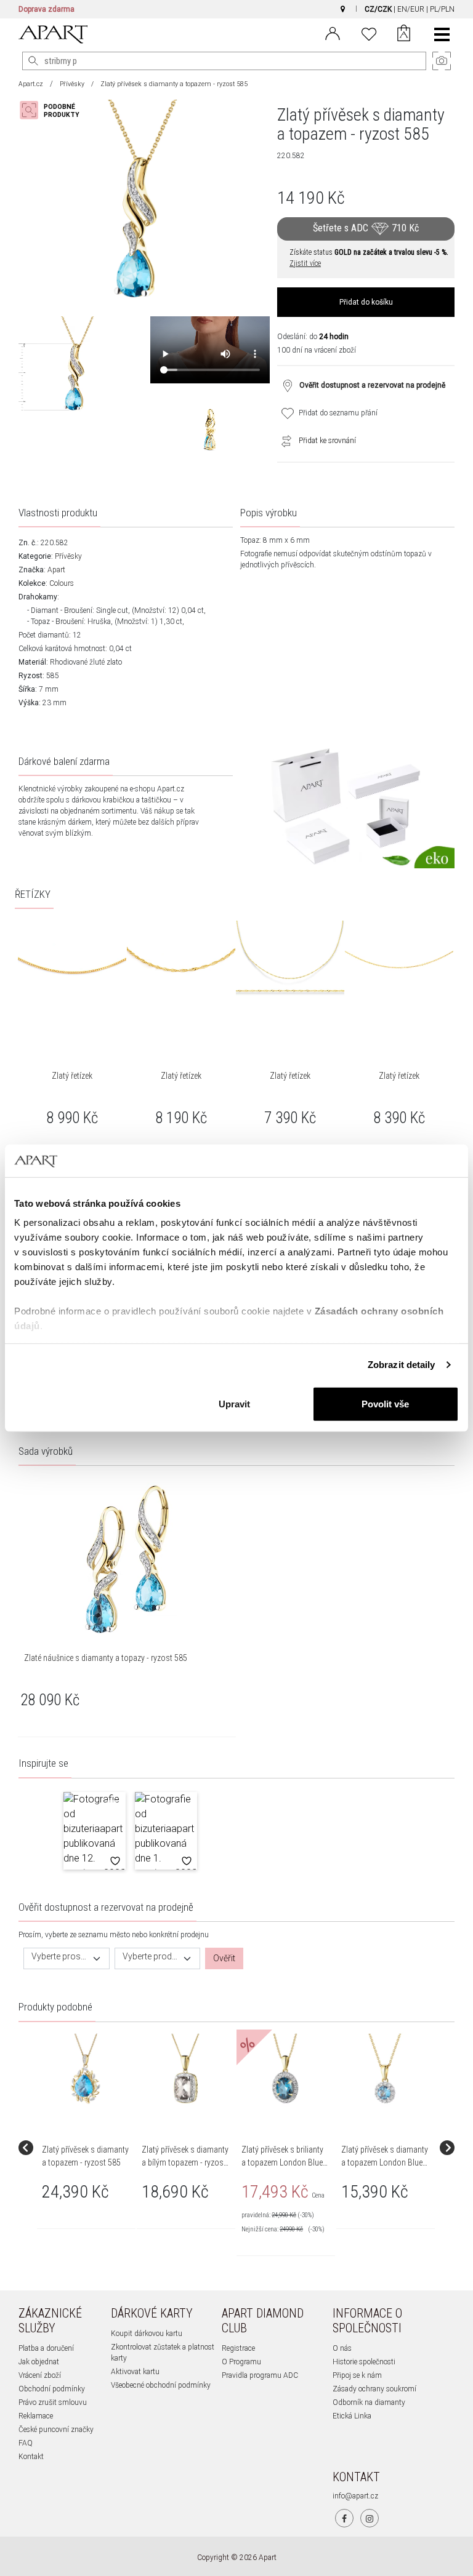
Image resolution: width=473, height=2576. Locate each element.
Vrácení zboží (40, 2375)
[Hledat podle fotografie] (55, 110)
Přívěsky (72, 84)
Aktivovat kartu (135, 2372)
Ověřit (224, 1958)
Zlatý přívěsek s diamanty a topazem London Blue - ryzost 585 (385, 2162)
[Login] (333, 33)
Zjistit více (305, 263)
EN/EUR (411, 9)
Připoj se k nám (357, 2375)
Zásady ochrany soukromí (374, 2389)
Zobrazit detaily (402, 1365)
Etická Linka (352, 2416)
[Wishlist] (369, 33)
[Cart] (404, 34)
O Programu (241, 2362)
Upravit (234, 1403)
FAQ (26, 2443)
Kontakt (31, 2457)
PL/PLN (442, 9)
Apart (56, 570)
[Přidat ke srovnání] (283, 441)
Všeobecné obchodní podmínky (161, 2385)
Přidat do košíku (366, 302)
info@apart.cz (355, 2496)
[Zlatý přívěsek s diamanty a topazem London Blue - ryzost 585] (385, 2070)
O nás (342, 2348)
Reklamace (36, 2416)
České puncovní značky (56, 2430)
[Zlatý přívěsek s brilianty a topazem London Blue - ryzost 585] (285, 2070)
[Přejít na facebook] (344, 2518)
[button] (95, 1831)
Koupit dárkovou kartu (147, 2334)
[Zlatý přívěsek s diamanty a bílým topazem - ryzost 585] (185, 2070)
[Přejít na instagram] (370, 2518)
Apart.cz (31, 84)
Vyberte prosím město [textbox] (59, 1957)
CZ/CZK (378, 9)
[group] (87, 2148)
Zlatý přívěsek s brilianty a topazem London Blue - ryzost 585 (284, 2162)
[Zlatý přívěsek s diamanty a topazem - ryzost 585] (86, 2070)
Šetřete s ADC (366, 228)
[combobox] (67, 1958)
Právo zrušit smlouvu (53, 2402)
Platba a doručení (46, 2348)
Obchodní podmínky (52, 2389)
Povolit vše (385, 1403)
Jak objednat (39, 2362)
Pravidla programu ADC (260, 2375)
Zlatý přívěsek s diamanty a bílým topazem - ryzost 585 (185, 2162)
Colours (62, 583)
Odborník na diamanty (369, 2402)
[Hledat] (33, 61)
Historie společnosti (364, 2362)
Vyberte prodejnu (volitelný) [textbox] (150, 1957)
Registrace (238, 2348)
